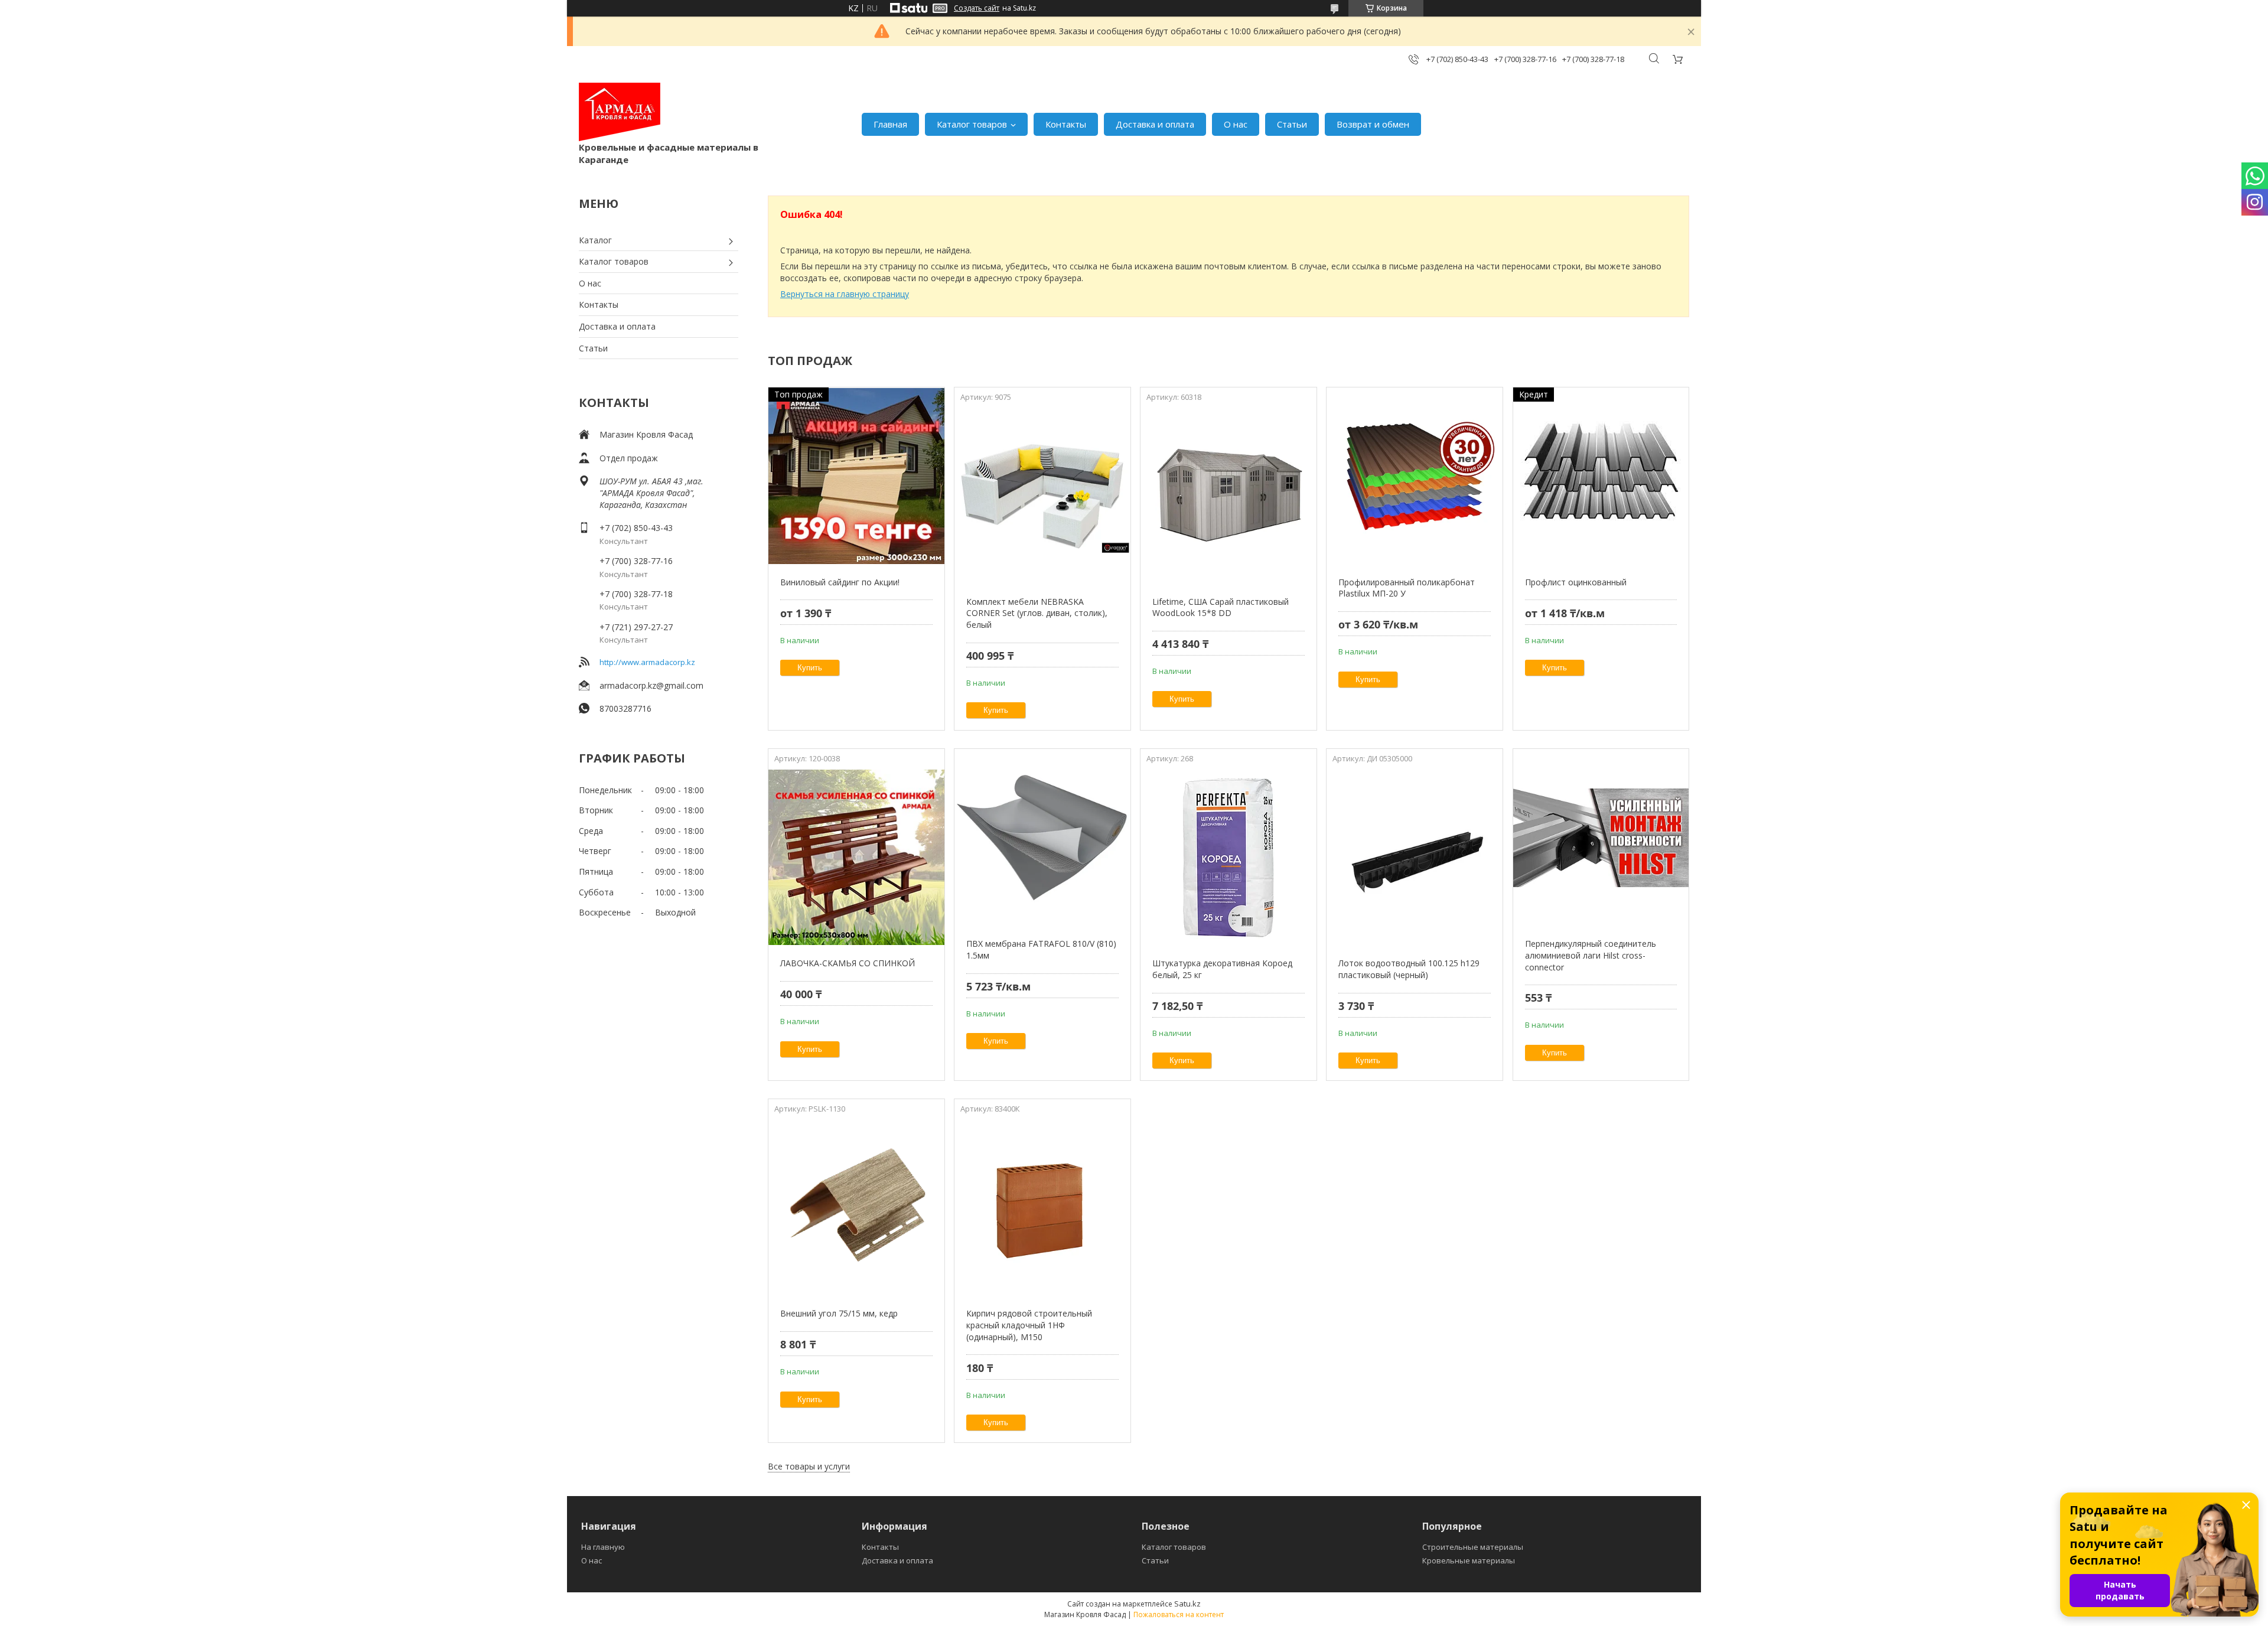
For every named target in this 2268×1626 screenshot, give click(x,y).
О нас (1236, 124)
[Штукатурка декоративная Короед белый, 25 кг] (1228, 857)
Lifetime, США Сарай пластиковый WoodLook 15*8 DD (1221, 607)
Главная (890, 124)
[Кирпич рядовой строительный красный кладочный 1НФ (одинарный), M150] (1042, 1207)
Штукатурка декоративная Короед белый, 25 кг (1222, 969)
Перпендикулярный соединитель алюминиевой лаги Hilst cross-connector (1591, 955)
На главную (603, 1547)
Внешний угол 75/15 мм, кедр (839, 1313)
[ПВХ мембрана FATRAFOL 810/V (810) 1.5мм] (1042, 838)
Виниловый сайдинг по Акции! (840, 582)
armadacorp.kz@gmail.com (651, 685)
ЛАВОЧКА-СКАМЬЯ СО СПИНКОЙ (848, 963)
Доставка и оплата (1155, 124)
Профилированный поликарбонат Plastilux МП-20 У (1407, 588)
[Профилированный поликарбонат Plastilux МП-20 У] (1414, 476)
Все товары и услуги (809, 1466)
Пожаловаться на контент (1179, 1614)
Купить (810, 668)
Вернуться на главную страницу (845, 294)
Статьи (1292, 124)
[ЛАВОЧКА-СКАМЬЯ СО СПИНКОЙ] (856, 857)
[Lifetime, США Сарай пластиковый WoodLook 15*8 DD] (1228, 496)
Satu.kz (1187, 1604)
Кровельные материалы (1469, 1560)
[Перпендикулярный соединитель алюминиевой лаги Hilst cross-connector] (1601, 838)
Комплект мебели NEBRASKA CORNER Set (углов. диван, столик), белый (1037, 613)
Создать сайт (977, 8)
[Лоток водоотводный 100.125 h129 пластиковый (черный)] (1414, 857)
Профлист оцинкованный (1576, 582)
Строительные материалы (1473, 1547)
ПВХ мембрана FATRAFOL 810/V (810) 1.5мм (1041, 949)
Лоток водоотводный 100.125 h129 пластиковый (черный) (1409, 969)
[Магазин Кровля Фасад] (620, 112)
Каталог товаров (972, 124)
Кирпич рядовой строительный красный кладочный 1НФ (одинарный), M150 (1029, 1325)
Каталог (595, 240)
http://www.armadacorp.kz (647, 662)
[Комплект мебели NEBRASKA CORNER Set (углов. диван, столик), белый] (1042, 496)
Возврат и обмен (1373, 124)
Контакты (1066, 124)
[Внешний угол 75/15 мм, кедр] (856, 1207)
